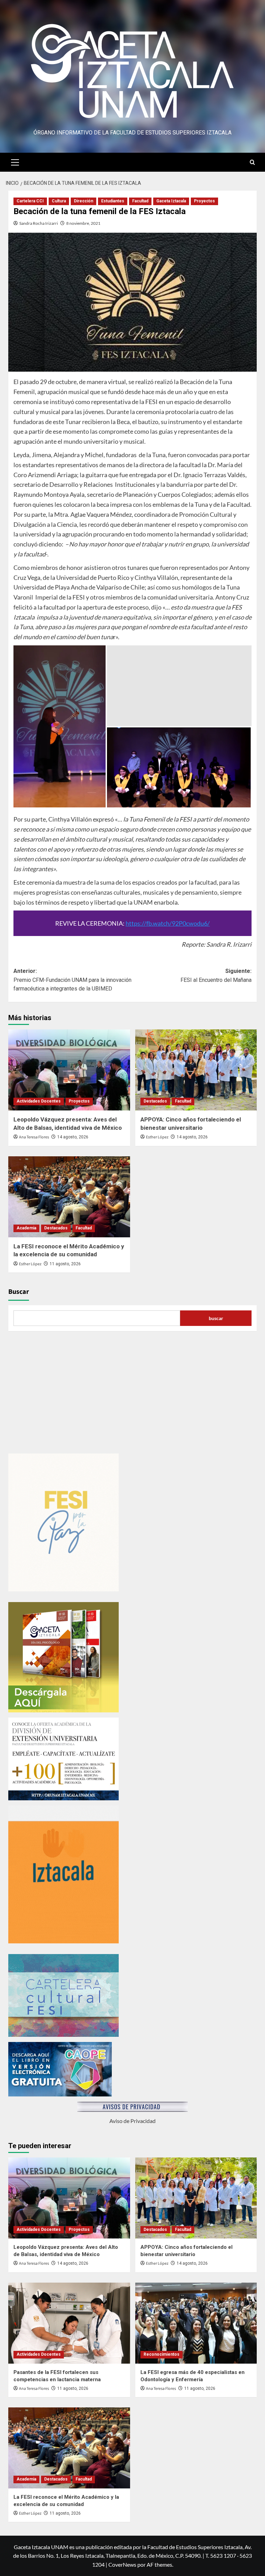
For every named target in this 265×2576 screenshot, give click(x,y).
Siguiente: (216, 975)
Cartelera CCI (30, 201)
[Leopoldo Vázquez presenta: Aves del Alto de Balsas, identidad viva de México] (69, 1070)
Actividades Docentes (39, 1101)
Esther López (157, 1137)
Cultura (59, 201)
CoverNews (122, 2564)
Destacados (155, 1101)
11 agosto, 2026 (65, 1264)
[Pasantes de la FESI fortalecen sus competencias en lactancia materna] (69, 2323)
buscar (216, 1318)
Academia (26, 1228)
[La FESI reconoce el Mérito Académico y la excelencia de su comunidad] (69, 1197)
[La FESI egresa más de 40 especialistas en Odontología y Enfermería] (196, 2323)
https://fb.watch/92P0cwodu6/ (168, 923)
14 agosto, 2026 (73, 1137)
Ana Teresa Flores (34, 1137)
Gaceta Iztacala (171, 201)
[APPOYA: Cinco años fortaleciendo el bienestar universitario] (196, 1070)
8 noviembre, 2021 (83, 223)
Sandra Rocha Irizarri (39, 223)
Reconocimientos (161, 2354)
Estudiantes (113, 201)
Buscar (19, 1292)
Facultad (140, 201)
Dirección (84, 201)
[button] (15, 161)
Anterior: (72, 980)
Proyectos (204, 201)
